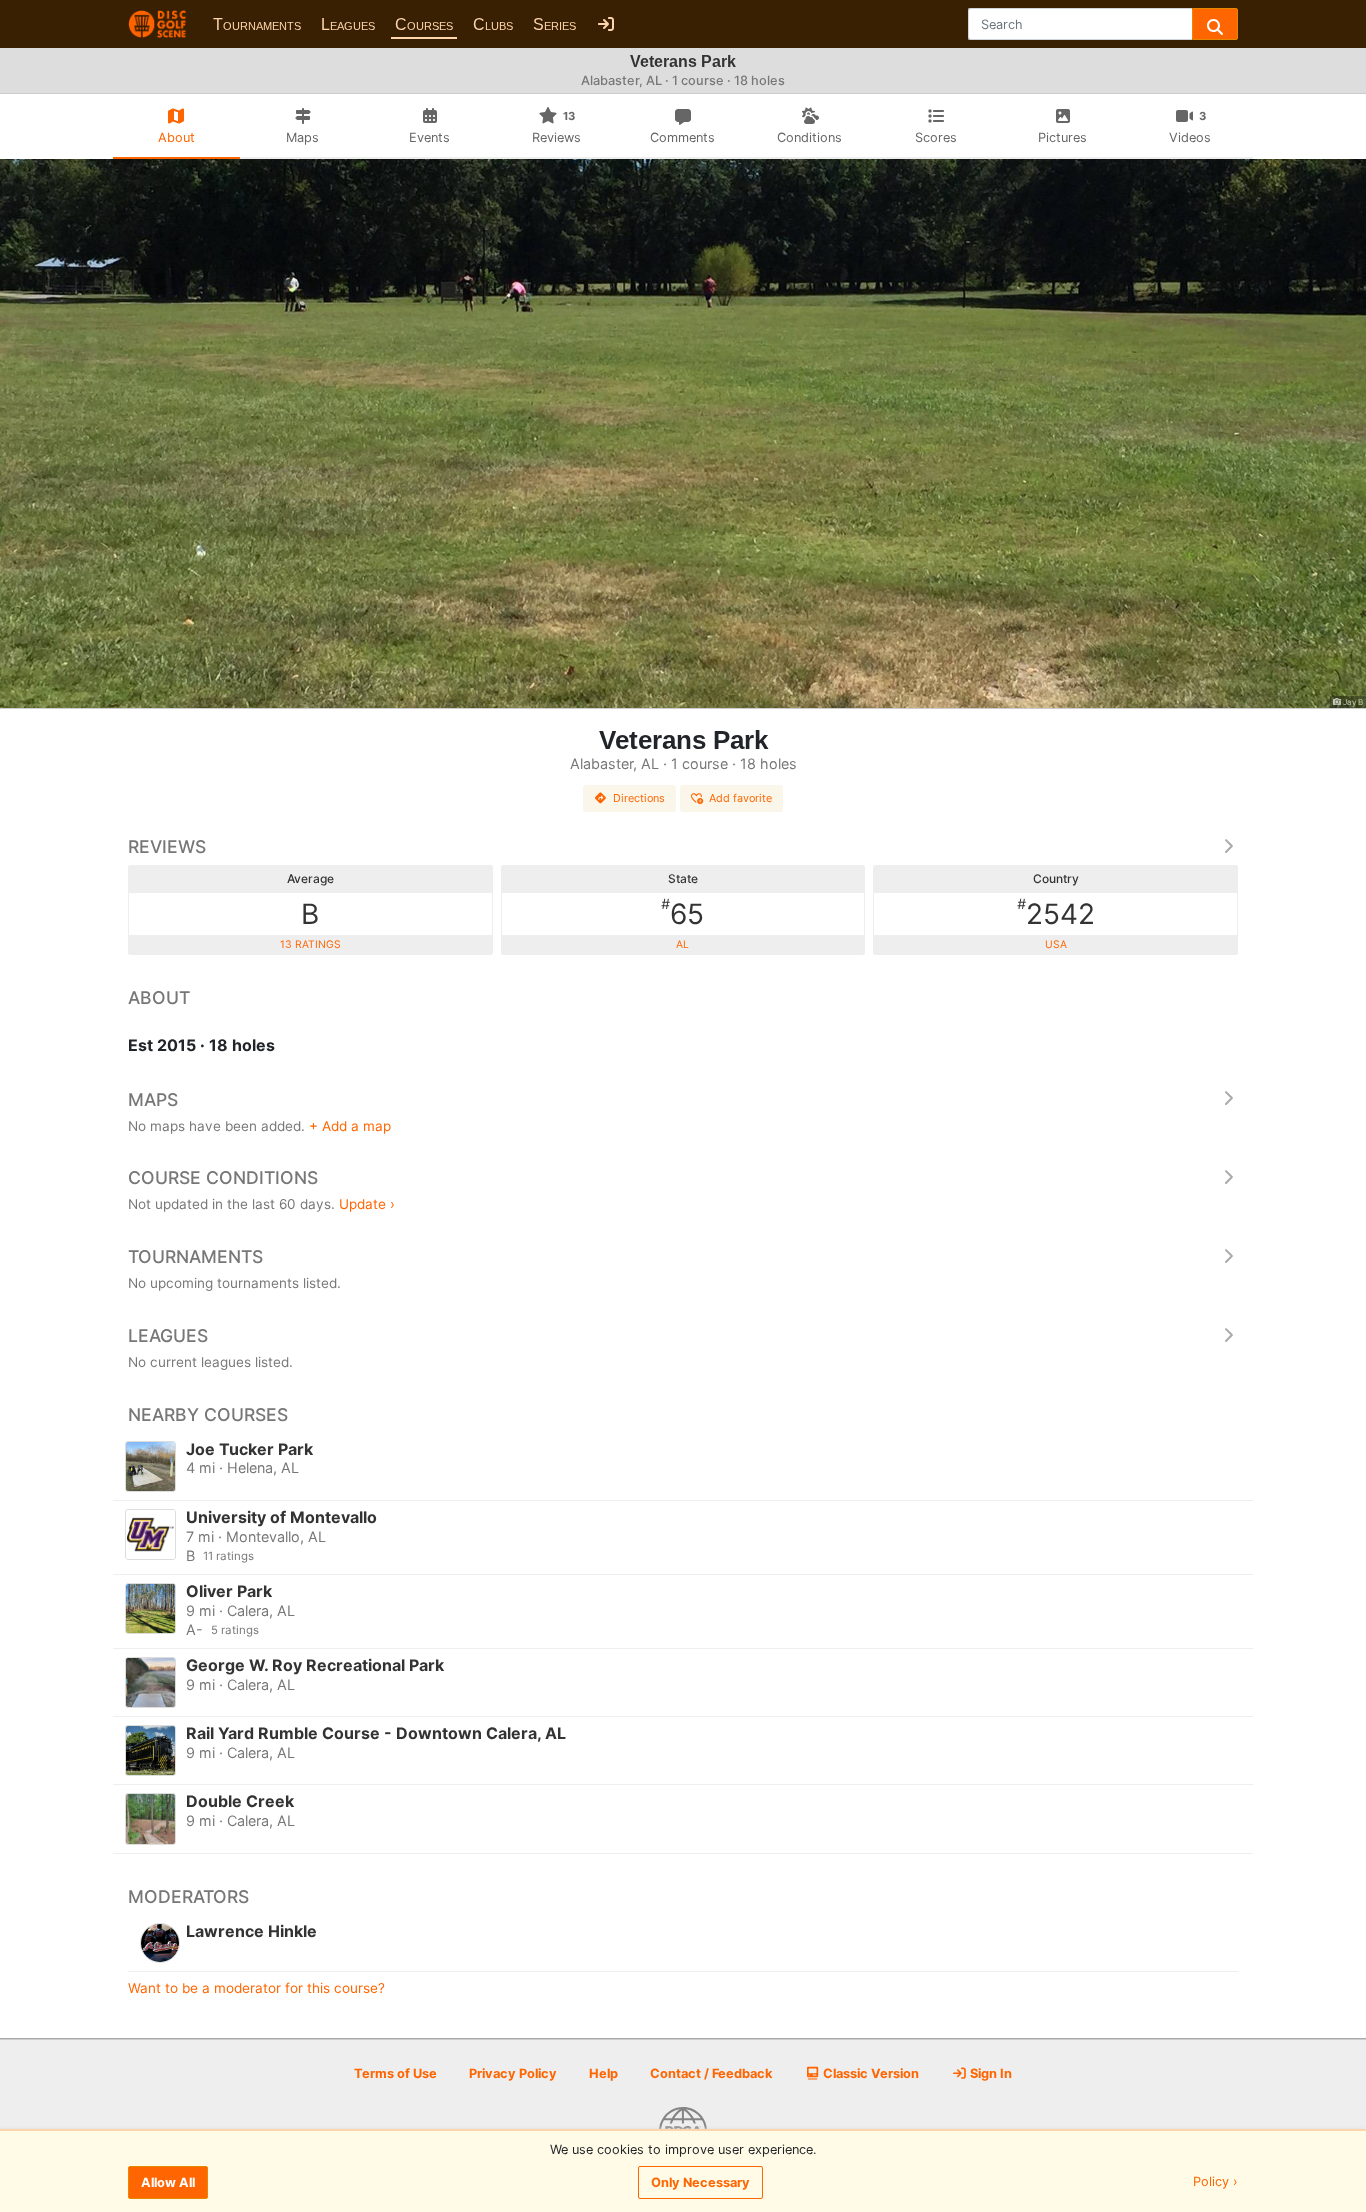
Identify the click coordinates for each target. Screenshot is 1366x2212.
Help (603, 2073)
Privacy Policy (513, 2073)
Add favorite (740, 798)
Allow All (168, 2182)
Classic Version (869, 2073)
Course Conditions (223, 1177)
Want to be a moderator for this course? (256, 1988)
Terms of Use (395, 2073)
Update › (367, 1204)
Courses (424, 24)
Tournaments (257, 24)
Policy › (1215, 2182)
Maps (153, 1099)
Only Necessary (700, 2182)
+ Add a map (350, 1126)
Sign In (989, 2073)
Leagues (348, 24)
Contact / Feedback (711, 2073)
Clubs (493, 24)
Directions (639, 798)
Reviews (167, 846)
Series (554, 24)
